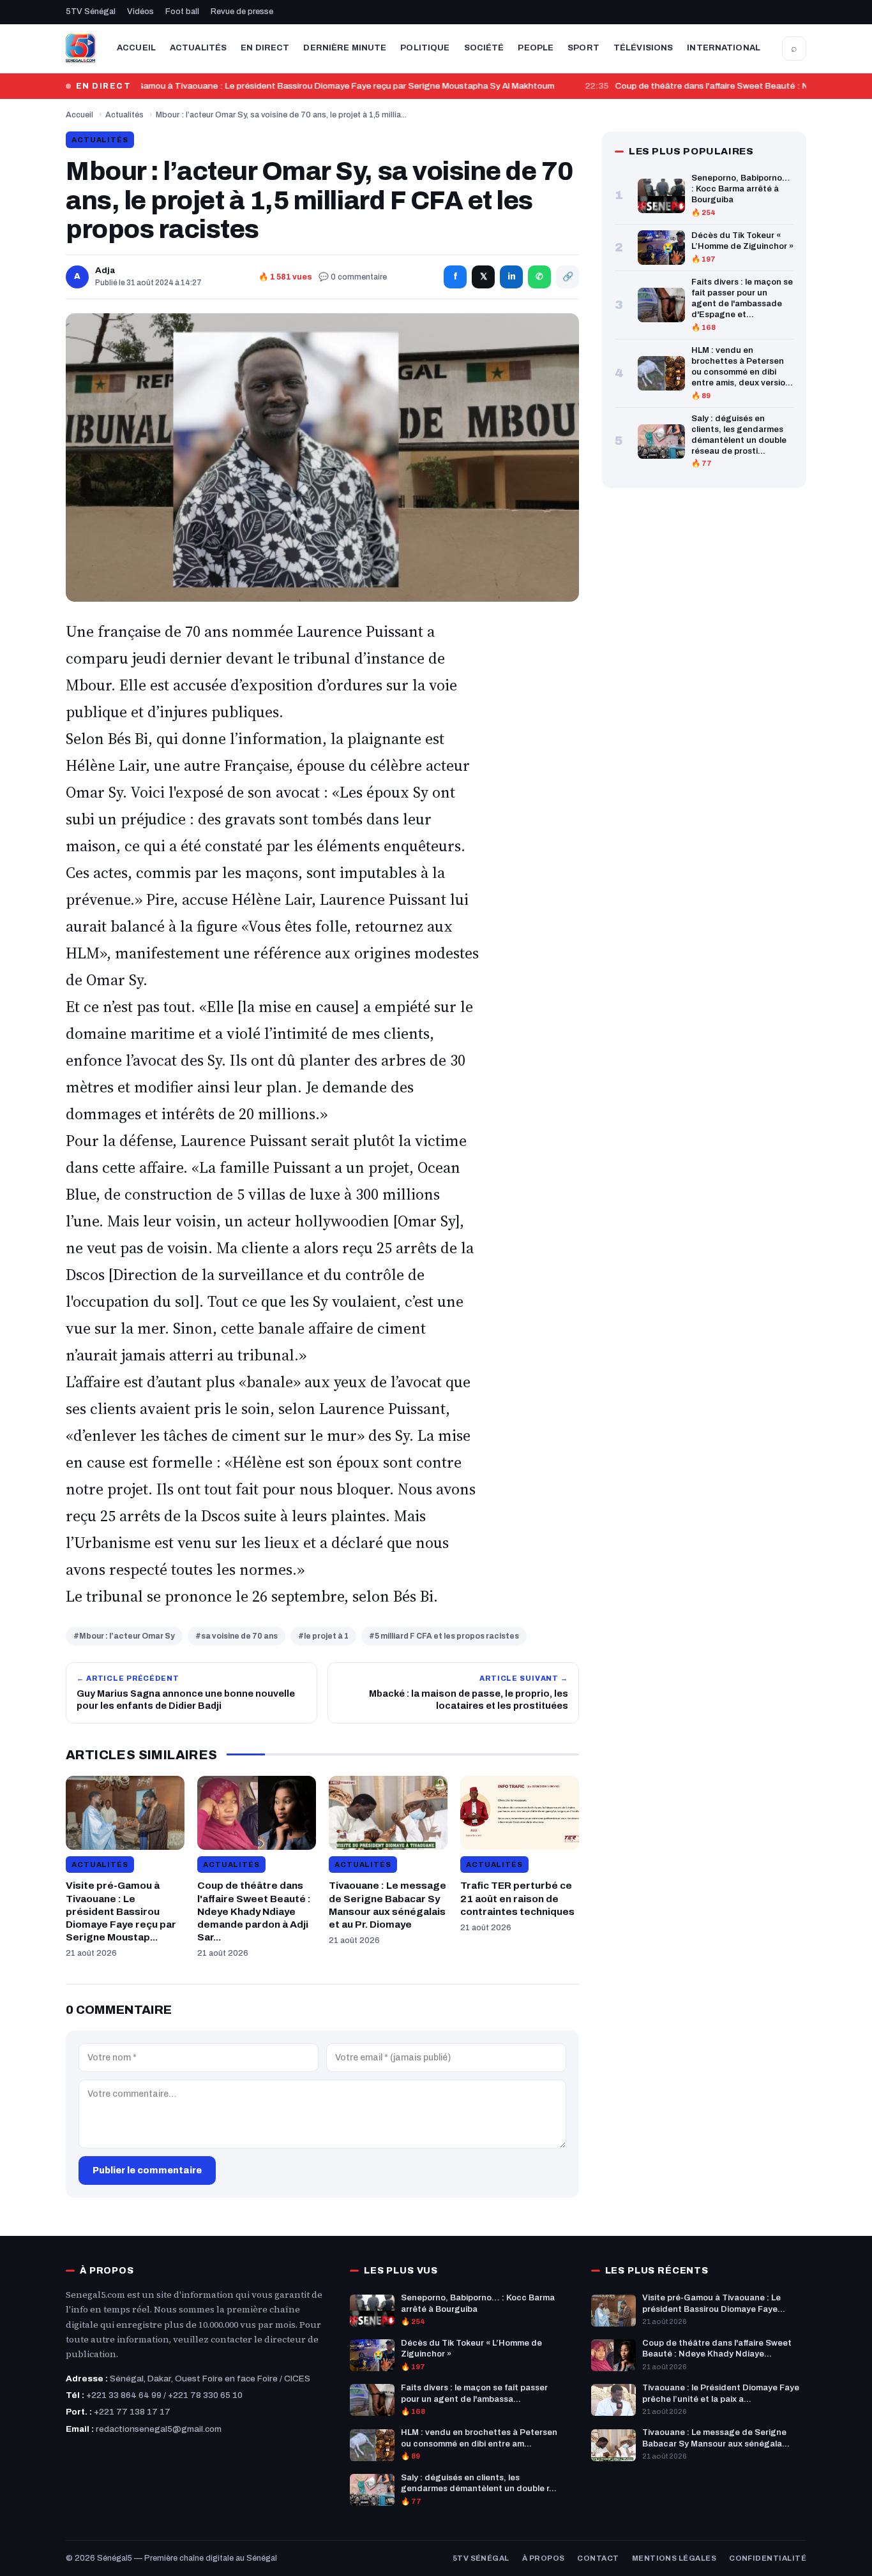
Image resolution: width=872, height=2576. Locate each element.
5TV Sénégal (91, 11)
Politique (425, 48)
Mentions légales (674, 2558)
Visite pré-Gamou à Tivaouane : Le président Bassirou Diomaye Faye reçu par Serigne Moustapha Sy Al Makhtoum (316, 86)
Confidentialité (768, 2558)
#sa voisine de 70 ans (237, 1636)
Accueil (136, 48)
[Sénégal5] (80, 48)
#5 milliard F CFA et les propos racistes (444, 1636)
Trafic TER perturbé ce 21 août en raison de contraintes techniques (517, 1898)
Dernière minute (345, 48)
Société (484, 48)
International (724, 48)
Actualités (198, 48)
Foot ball (182, 11)
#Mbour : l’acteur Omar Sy (124, 1636)
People (536, 48)
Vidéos (140, 11)
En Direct (265, 48)
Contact (598, 2558)
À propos (544, 2558)
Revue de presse (242, 11)
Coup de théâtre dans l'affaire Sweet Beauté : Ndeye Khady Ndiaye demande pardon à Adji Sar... (254, 1911)
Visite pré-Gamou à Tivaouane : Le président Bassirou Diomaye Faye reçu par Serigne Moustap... (121, 1911)
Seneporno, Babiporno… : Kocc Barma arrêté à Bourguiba (741, 189)
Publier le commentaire (147, 2170)
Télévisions (643, 48)
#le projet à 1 (323, 1636)
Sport (583, 48)
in (512, 277)
